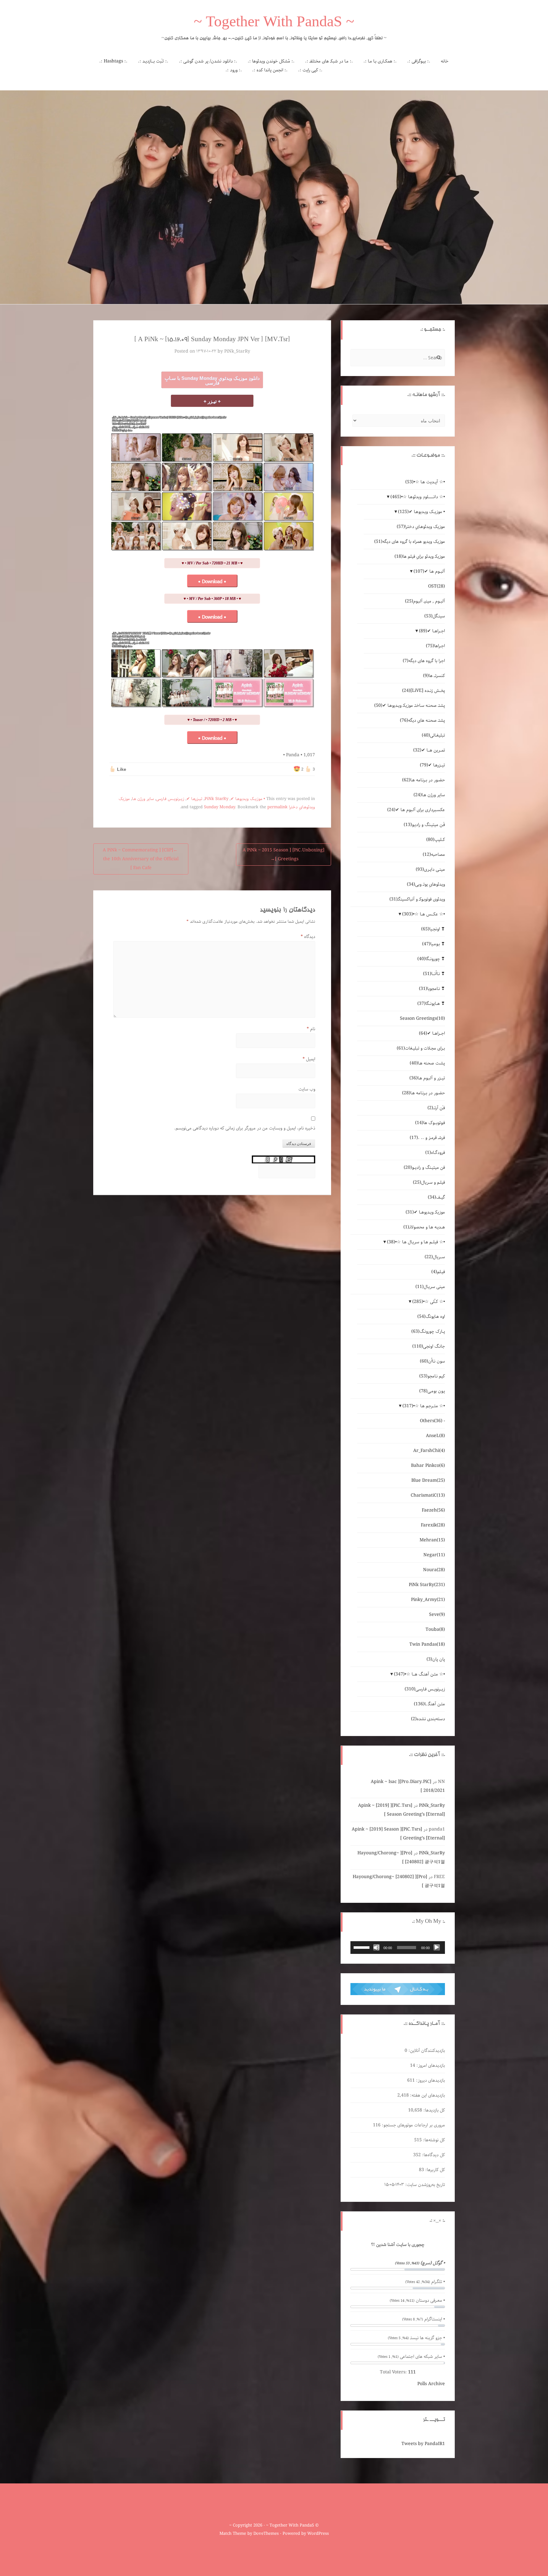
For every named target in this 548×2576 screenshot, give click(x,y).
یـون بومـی (432, 1391)
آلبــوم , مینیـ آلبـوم (425, 601)
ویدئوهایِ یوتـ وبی (426, 884)
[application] (398, 1948)
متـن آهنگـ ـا (429, 1704)
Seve (437, 1615)
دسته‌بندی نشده (428, 1719)
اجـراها (435, 646)
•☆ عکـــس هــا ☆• (424, 914)
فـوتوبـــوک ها (430, 1123)
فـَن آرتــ (436, 1108)
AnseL (435, 1436)
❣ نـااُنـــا (434, 974)
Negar (434, 1555)
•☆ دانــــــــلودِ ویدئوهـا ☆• (418, 497)
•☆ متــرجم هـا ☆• (424, 1406)
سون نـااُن (432, 1361)
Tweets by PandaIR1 (423, 2444)
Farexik (433, 1525)
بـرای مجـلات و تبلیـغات (421, 1048)
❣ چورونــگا (431, 959)
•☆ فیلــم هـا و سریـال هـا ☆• (416, 1242)
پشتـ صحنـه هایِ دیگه (422, 720)
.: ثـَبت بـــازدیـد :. (153, 61)
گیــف (436, 1197)
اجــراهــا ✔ (432, 631)
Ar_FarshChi (429, 1451)
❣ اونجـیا (433, 929)
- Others (432, 1421)
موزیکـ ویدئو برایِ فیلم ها (420, 556)
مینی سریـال (430, 1287)
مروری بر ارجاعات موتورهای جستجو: (413, 2125)
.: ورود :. (234, 70)
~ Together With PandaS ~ (274, 23)
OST (437, 586)
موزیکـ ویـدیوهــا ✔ (425, 1212)
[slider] (362, 1947)
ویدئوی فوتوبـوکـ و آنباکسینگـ (417, 899)
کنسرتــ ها (434, 676)
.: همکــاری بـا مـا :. (380, 61)
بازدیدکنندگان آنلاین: (426, 2051)
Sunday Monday (219, 807)
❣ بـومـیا (434, 944)
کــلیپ (436, 840)
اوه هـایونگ (431, 1317)
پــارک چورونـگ (428, 1331)
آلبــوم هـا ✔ (429, 571)
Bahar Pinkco (428, 1466)
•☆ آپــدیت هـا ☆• (425, 482)
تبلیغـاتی (433, 735)
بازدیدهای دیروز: (430, 2080)
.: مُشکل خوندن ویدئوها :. (271, 61)
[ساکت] (376, 1948)
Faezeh (433, 1510)
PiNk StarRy (216, 799)
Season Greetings (422, 1018)
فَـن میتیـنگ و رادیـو (424, 825)
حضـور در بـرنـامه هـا (424, 780)
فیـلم (438, 1272)
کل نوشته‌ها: (433, 2140)
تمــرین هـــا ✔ (429, 750)
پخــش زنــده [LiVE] (424, 691)
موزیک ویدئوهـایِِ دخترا (421, 527)
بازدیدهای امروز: (430, 2065)
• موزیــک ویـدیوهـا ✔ (248, 799)
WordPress (318, 2534)
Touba (435, 1630)
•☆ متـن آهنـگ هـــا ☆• (419, 1674)
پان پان (436, 1659)
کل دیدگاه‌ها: (433, 2155)
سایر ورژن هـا (143, 799)
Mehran (432, 1540)
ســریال (435, 1257)
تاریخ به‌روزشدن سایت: (424, 2185)
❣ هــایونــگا (431, 1004)
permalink (277, 807)
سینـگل (435, 616)
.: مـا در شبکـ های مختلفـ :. (329, 61)
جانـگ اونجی (429, 1346)
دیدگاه (308, 937)
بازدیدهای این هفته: (427, 2095)
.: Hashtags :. (113, 61)
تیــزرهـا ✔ (194, 799)
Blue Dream (428, 1480)
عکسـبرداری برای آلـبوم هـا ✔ (416, 810)
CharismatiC (428, 1495)
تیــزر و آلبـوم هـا (427, 1078)
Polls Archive (431, 2384)
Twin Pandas (427, 1644)
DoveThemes (266, 2534)
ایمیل (309, 1059)
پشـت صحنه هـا (427, 1063)
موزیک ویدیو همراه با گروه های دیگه (410, 542)
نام (311, 1029)
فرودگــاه (435, 1153)
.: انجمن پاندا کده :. (270, 70)
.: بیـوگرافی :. (419, 61)
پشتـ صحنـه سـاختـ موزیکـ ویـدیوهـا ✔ (410, 706)
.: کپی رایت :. (310, 70)
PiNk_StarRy (237, 351)
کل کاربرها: (434, 2170)
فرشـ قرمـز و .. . (427, 1138)
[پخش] (437, 1948)
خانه (445, 61)
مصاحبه (434, 855)
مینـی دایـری (430, 869)
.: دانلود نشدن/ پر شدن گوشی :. (208, 61)
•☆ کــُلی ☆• (429, 1302)
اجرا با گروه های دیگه (424, 661)
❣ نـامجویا (432, 989)
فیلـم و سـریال (429, 1182)
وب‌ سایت (307, 1089)
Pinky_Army (428, 1600)
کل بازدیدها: (434, 2110)
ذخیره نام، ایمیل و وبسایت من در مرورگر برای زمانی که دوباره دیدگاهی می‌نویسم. (245, 1128)
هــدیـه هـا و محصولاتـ (424, 1227)
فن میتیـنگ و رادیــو (424, 1168)
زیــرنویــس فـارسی (170, 799)
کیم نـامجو (432, 1376)
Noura (434, 1570)
